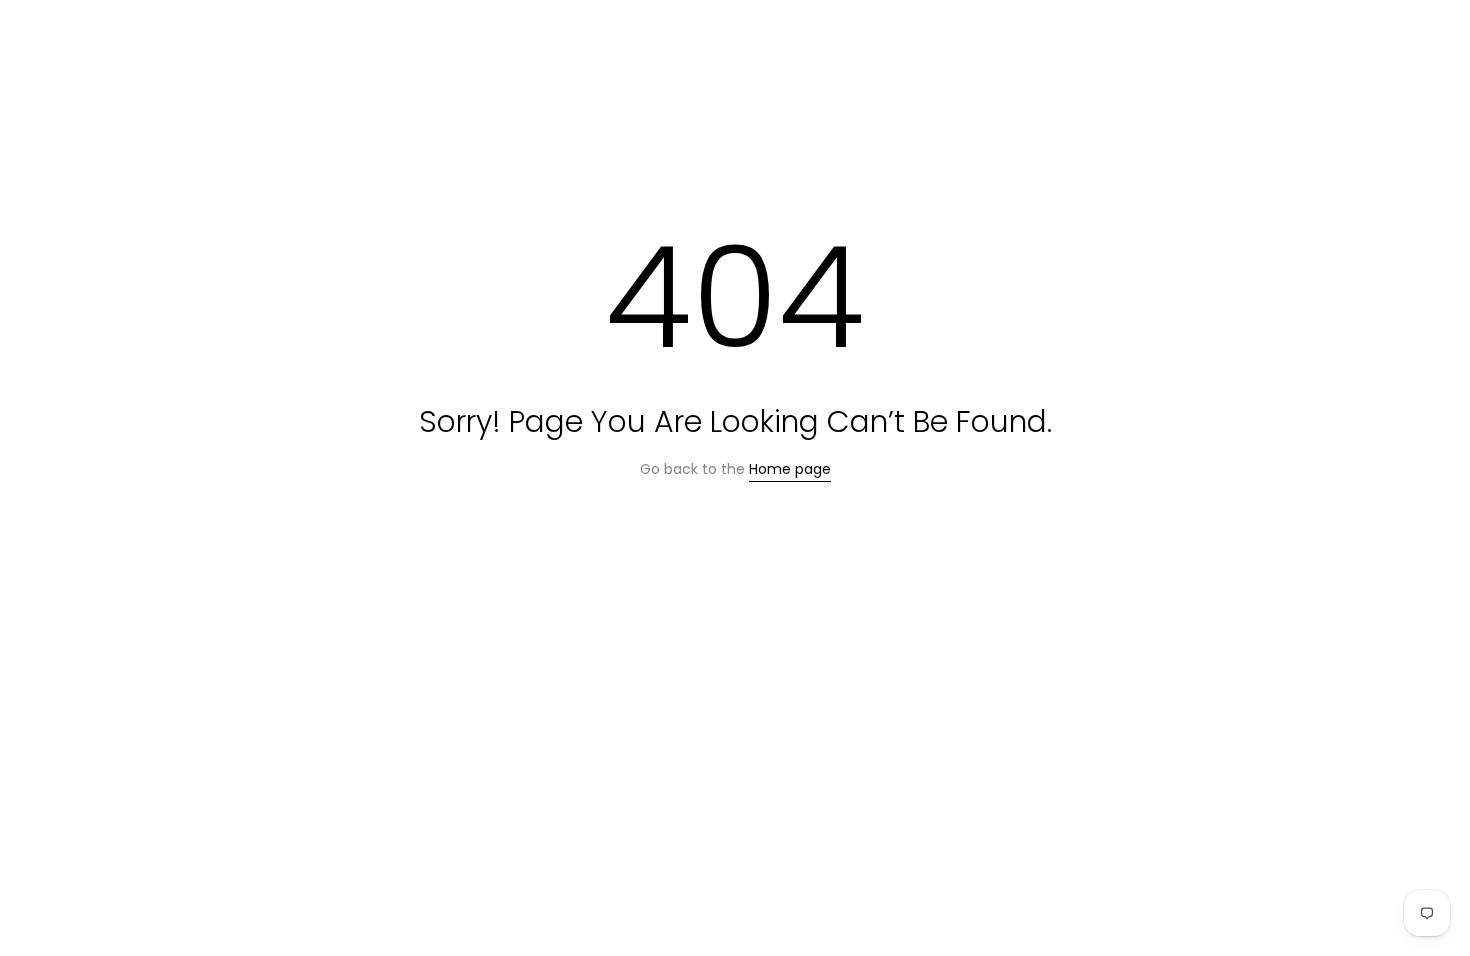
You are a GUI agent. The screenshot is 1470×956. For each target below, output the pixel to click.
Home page (790, 469)
